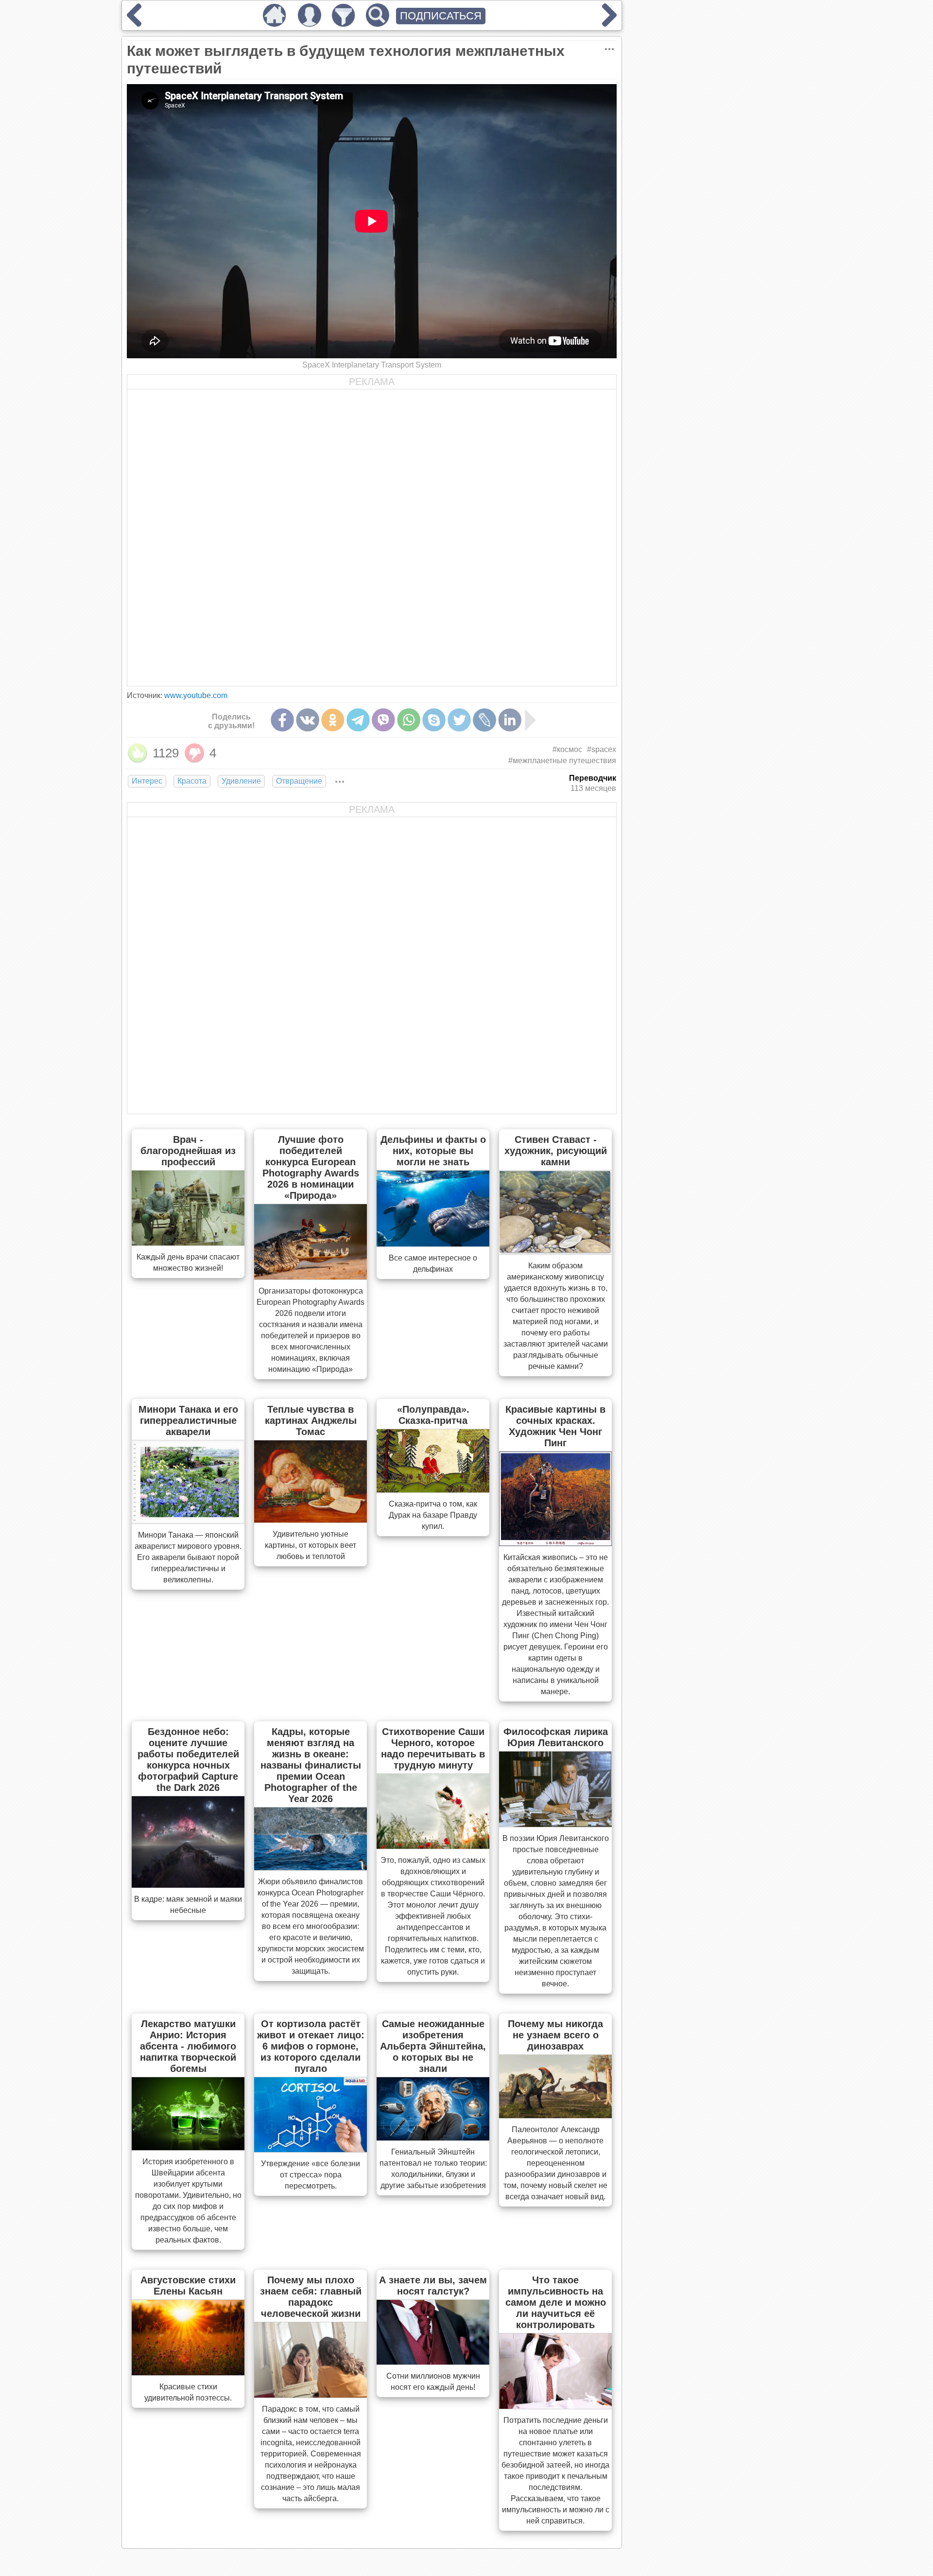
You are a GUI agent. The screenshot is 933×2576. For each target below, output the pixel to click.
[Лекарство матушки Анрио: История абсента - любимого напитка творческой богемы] (188, 2147)
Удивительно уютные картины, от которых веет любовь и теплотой (311, 1545)
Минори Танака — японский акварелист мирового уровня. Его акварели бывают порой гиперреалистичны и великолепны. (188, 1557)
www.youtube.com (196, 695)
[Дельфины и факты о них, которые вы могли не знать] (433, 1244)
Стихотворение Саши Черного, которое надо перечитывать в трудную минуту (433, 1748)
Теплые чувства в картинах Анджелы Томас (311, 1420)
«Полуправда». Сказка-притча (433, 1415)
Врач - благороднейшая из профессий (188, 1151)
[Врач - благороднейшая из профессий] (188, 1243)
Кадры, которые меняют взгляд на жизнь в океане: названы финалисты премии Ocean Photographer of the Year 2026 (311, 1765)
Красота (192, 781)
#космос (567, 749)
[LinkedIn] (510, 720)
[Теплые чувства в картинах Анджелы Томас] (311, 1520)
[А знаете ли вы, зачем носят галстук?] (433, 2362)
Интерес (147, 781)
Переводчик (593, 778)
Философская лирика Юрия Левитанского (556, 1737)
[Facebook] (282, 720)
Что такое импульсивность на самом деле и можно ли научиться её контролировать (556, 2302)
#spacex (602, 749)
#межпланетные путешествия (562, 761)
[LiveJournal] (484, 720)
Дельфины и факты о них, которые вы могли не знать (433, 1151)
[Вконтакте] (308, 720)
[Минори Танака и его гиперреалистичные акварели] (188, 1521)
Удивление (241, 781)
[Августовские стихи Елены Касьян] (188, 2372)
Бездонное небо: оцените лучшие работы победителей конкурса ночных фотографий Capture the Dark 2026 (188, 1760)
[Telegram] (358, 720)
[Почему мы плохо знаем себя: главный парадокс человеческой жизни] (311, 2395)
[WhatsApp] (409, 720)
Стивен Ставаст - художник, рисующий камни (556, 1151)
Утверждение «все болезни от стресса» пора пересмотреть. (311, 2175)
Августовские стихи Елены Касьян (188, 2286)
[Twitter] (459, 720)
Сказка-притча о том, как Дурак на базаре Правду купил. (433, 1515)
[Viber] (383, 720)
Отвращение (299, 781)
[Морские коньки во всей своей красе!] (609, 23)
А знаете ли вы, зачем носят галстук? (433, 2286)
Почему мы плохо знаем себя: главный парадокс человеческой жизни (311, 2297)
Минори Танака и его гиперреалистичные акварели (188, 1420)
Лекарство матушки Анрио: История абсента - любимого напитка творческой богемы (188, 2046)
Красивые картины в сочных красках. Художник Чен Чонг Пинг (555, 1426)
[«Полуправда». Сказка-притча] (433, 1490)
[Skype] (434, 720)
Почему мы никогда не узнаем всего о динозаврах (555, 2035)
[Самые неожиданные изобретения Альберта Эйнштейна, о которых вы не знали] (433, 2138)
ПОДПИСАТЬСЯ (441, 16)
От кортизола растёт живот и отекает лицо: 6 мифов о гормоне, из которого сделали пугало (311, 2046)
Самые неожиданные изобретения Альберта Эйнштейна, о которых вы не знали (433, 2046)
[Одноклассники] (333, 720)
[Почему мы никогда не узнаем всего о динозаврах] (555, 2115)
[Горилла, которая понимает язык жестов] (134, 23)
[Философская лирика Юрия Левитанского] (555, 1824)
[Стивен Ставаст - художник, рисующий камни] (555, 1251)
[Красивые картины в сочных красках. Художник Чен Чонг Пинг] (555, 1543)
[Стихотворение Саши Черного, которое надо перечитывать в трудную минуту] (433, 1846)
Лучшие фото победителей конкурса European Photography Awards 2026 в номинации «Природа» (311, 1167)
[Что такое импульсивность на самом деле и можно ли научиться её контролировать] (555, 2406)
